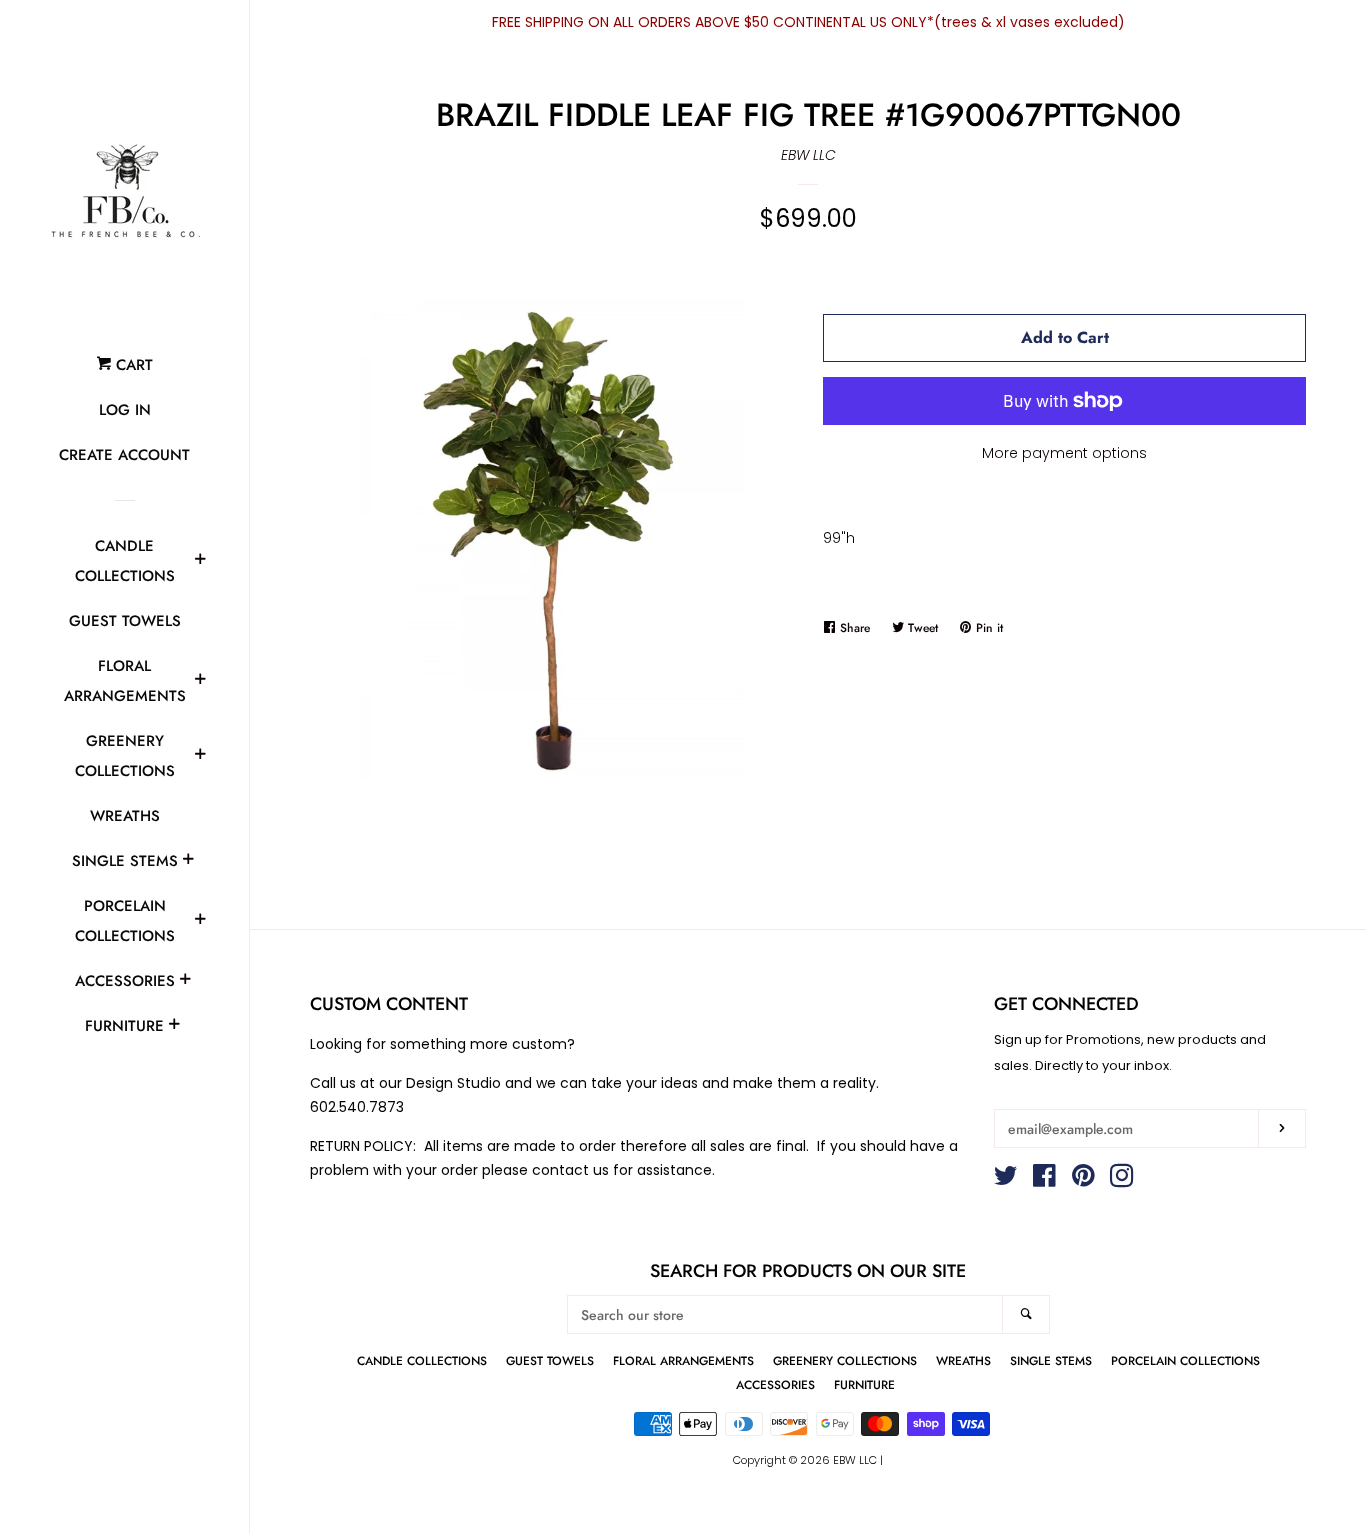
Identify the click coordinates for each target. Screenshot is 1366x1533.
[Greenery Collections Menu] (200, 757)
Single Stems (125, 861)
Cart (132, 365)
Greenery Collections (125, 756)
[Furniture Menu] (174, 1027)
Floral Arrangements (125, 681)
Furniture (124, 1026)
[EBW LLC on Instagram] (1122, 1180)
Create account (124, 455)
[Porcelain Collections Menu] (200, 922)
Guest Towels (125, 621)
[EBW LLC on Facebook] (1044, 1180)
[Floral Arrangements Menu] (200, 682)
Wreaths (125, 816)
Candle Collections (125, 561)
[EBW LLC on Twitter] (1006, 1180)
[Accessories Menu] (185, 982)
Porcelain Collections (125, 921)
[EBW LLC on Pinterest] (1083, 1180)
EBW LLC (808, 155)
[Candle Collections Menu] (200, 562)
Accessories (125, 981)
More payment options (1064, 453)
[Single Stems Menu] (188, 862)
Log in (125, 410)
